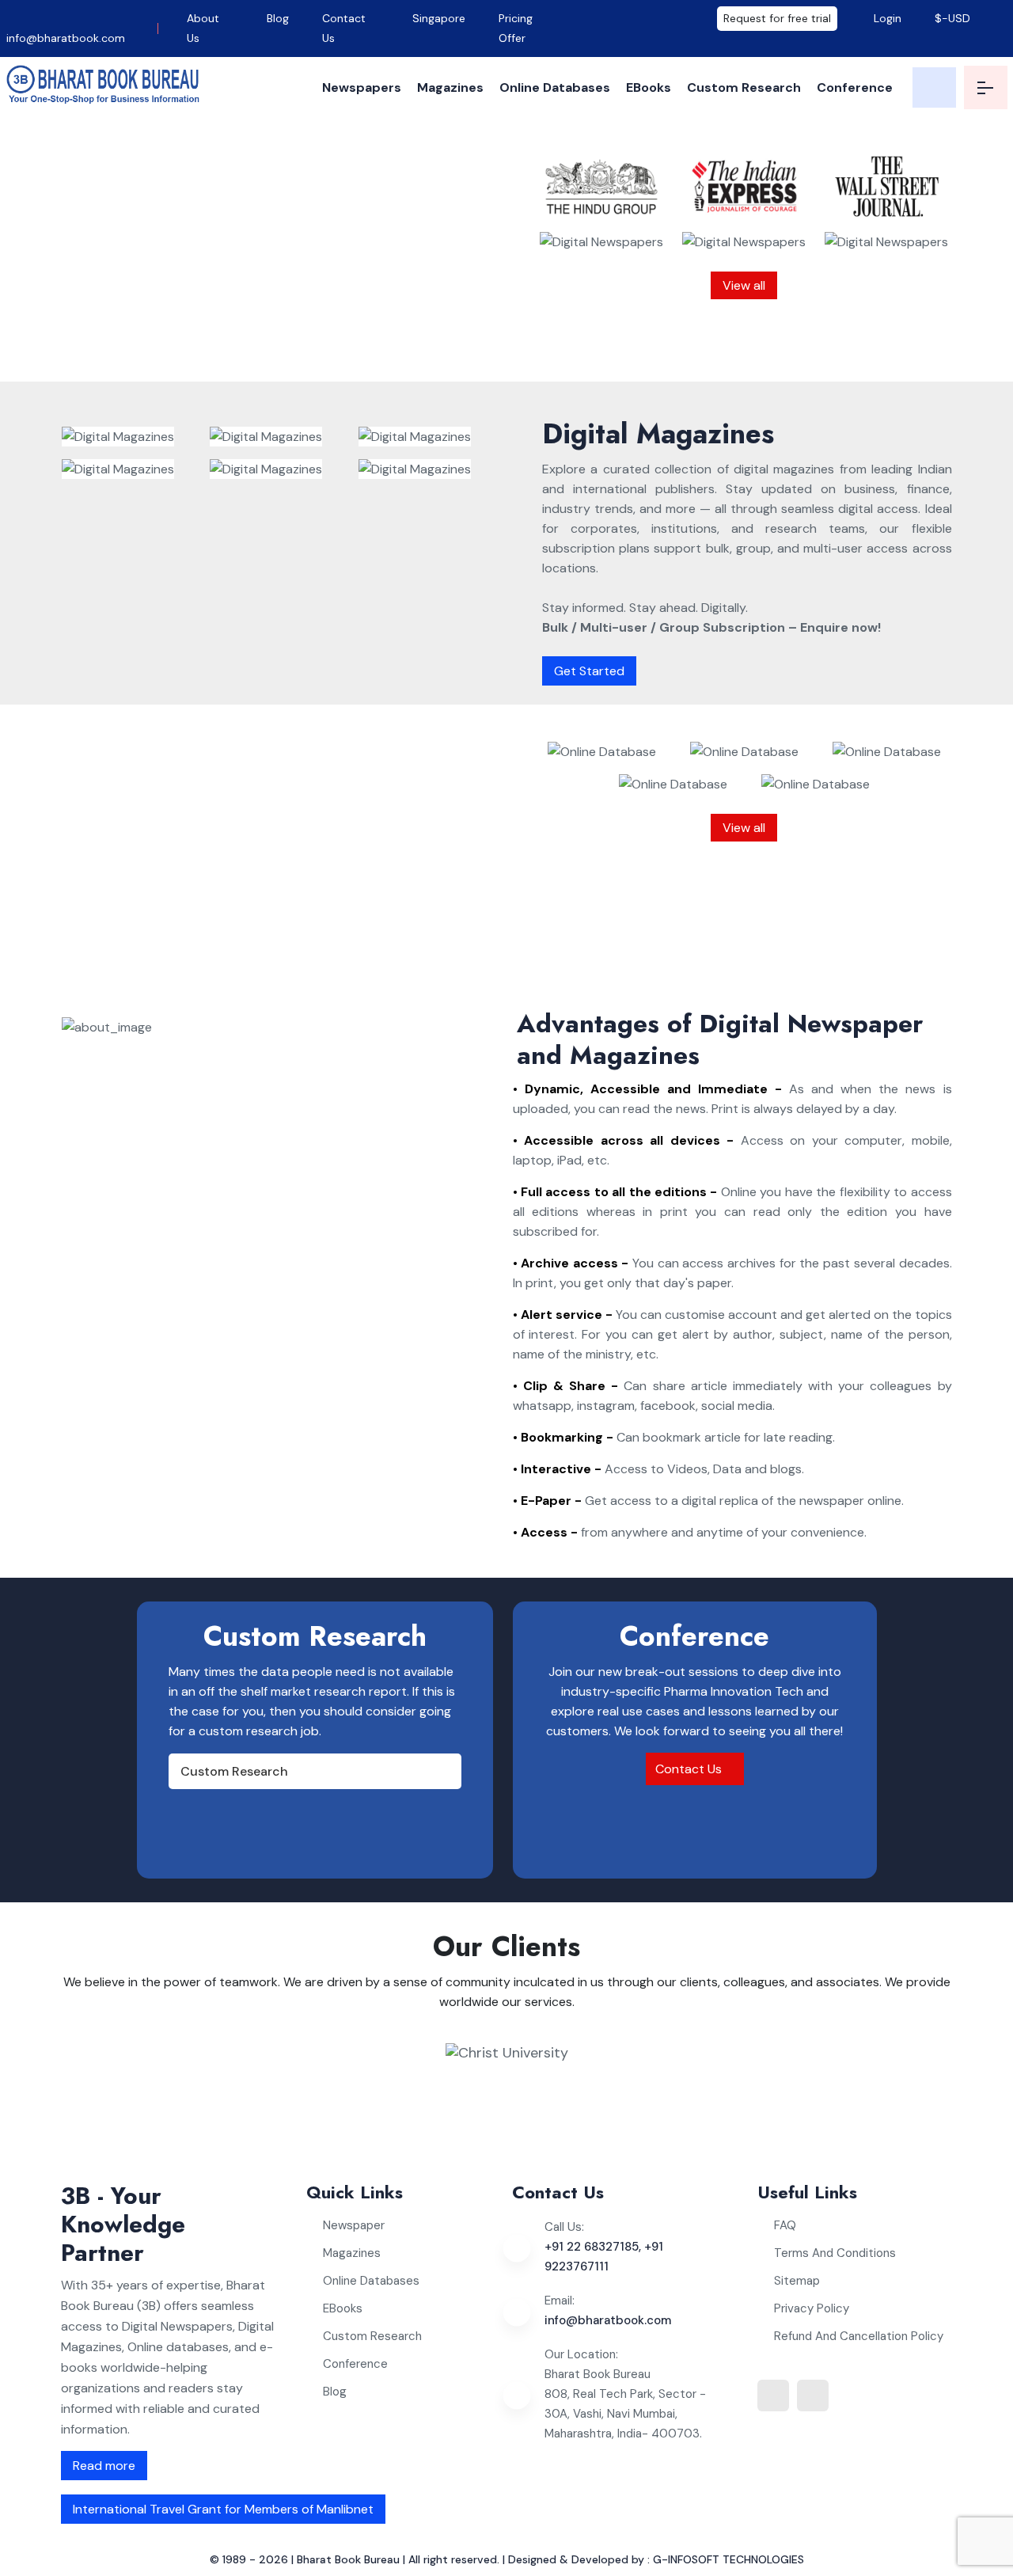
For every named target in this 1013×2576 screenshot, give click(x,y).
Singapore (439, 18)
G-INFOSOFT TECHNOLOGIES (728, 2559)
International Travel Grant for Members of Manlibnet (223, 2509)
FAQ (785, 2225)
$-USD (952, 18)
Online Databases (555, 87)
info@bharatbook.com (66, 38)
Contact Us (344, 28)
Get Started (589, 671)
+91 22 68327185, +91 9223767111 (604, 2257)
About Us (203, 28)
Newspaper (354, 2225)
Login (886, 18)
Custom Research (744, 87)
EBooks (649, 87)
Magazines (450, 87)
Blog (278, 18)
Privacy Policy (812, 2308)
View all (744, 285)
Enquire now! (360, 348)
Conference (855, 87)
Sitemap (797, 2281)
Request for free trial (777, 18)
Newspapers (362, 87)
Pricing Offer (516, 28)
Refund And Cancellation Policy (859, 2336)
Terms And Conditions (835, 2253)
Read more (104, 2466)
